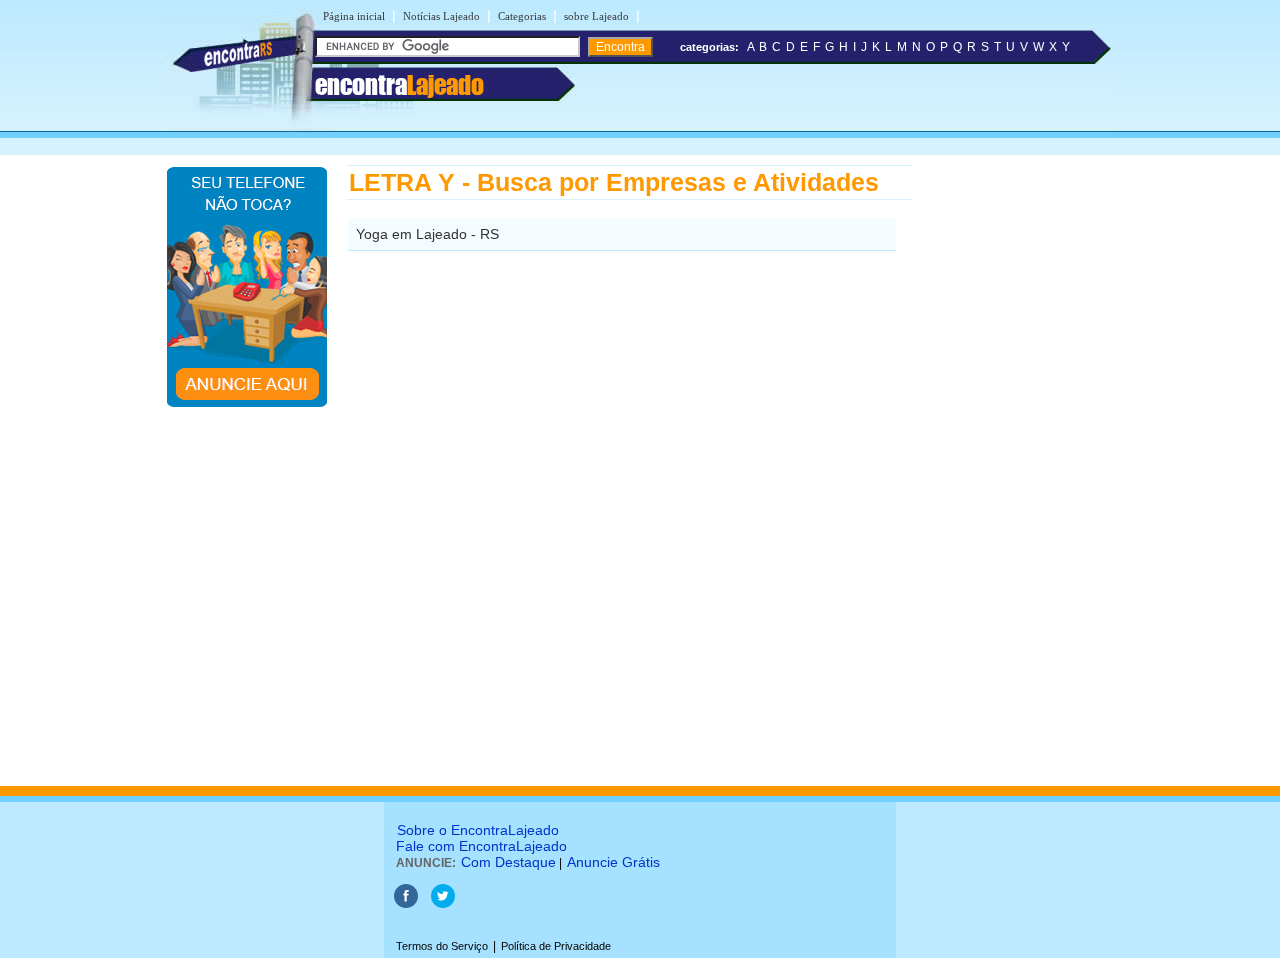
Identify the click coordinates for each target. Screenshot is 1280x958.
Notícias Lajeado (441, 16)
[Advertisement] (1015, 465)
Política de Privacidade (556, 946)
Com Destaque (508, 862)
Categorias (522, 16)
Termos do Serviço (442, 946)
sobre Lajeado (596, 16)
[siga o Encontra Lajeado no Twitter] (443, 904)
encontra (399, 85)
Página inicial (354, 16)
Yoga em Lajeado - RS (427, 234)
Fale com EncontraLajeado (481, 846)
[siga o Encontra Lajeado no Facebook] (407, 904)
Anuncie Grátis (613, 862)
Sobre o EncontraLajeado (478, 830)
